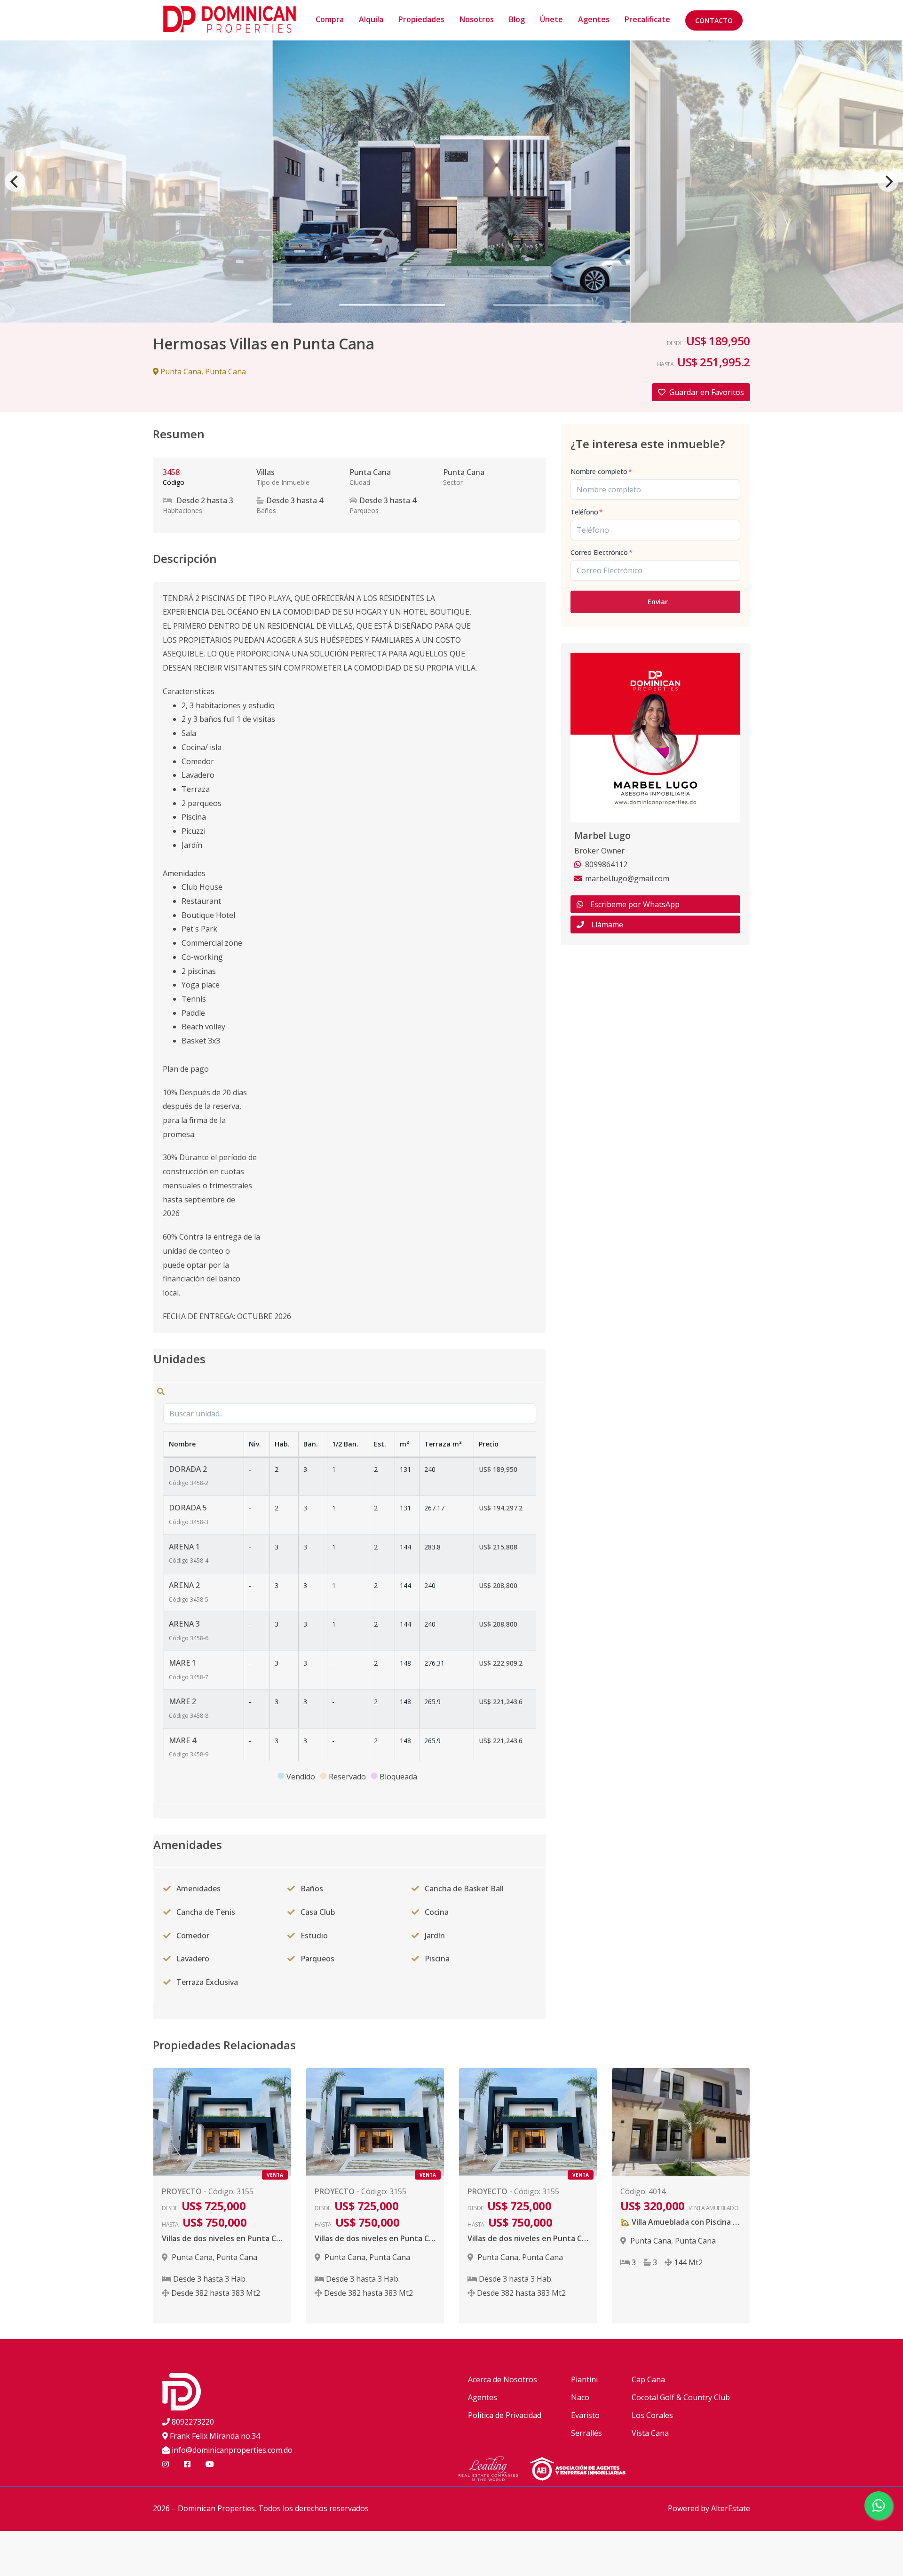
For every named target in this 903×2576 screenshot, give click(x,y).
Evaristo (585, 2415)
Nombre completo (601, 471)
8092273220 (193, 2422)
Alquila (371, 19)
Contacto (714, 20)
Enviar (658, 602)
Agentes (594, 19)
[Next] (888, 182)
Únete (551, 19)
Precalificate (647, 19)
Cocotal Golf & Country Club (681, 2397)
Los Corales (652, 2415)
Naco (580, 2397)
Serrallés (586, 2433)
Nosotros (477, 19)
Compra (330, 19)
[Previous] (15, 182)
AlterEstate (731, 2508)
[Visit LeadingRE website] (494, 2470)
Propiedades (421, 19)
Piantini (584, 2379)
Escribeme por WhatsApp (635, 904)
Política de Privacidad (505, 2415)
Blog (517, 19)
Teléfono (587, 512)
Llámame (607, 925)
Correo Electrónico (602, 552)
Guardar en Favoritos (707, 392)
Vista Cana (650, 2433)
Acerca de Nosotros (503, 2379)
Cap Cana (648, 2379)
